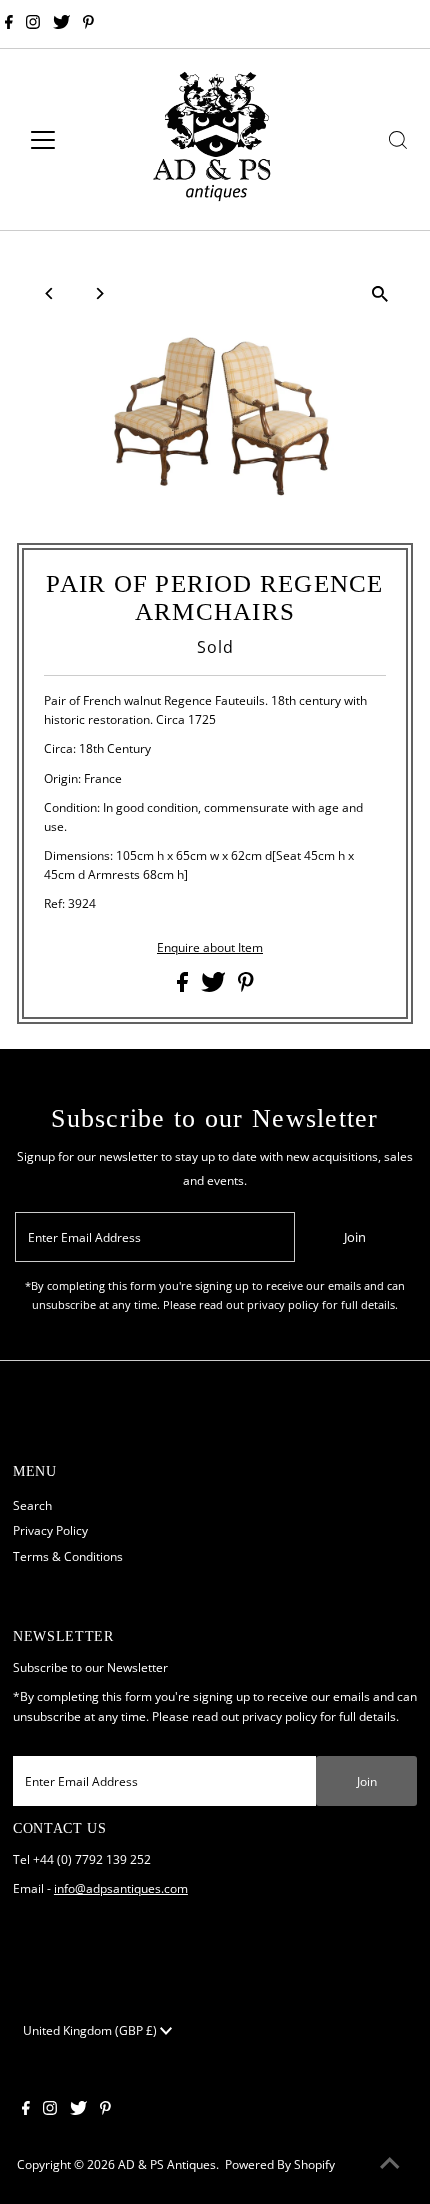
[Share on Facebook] (184, 987)
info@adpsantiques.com (121, 1888)
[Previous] (49, 293)
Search (32, 1505)
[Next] (98, 293)
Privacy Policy (50, 1530)
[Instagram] (33, 24)
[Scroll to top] (390, 2164)
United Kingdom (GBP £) (91, 2030)
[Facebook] (9, 24)
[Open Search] (398, 140)
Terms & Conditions (68, 1556)
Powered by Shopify (280, 2164)
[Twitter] (61, 24)
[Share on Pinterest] (246, 987)
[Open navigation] (64, 140)
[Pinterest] (88, 24)
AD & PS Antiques (167, 2164)
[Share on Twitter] (215, 987)
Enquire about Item (210, 948)
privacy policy (279, 1716)
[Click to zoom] (380, 293)
